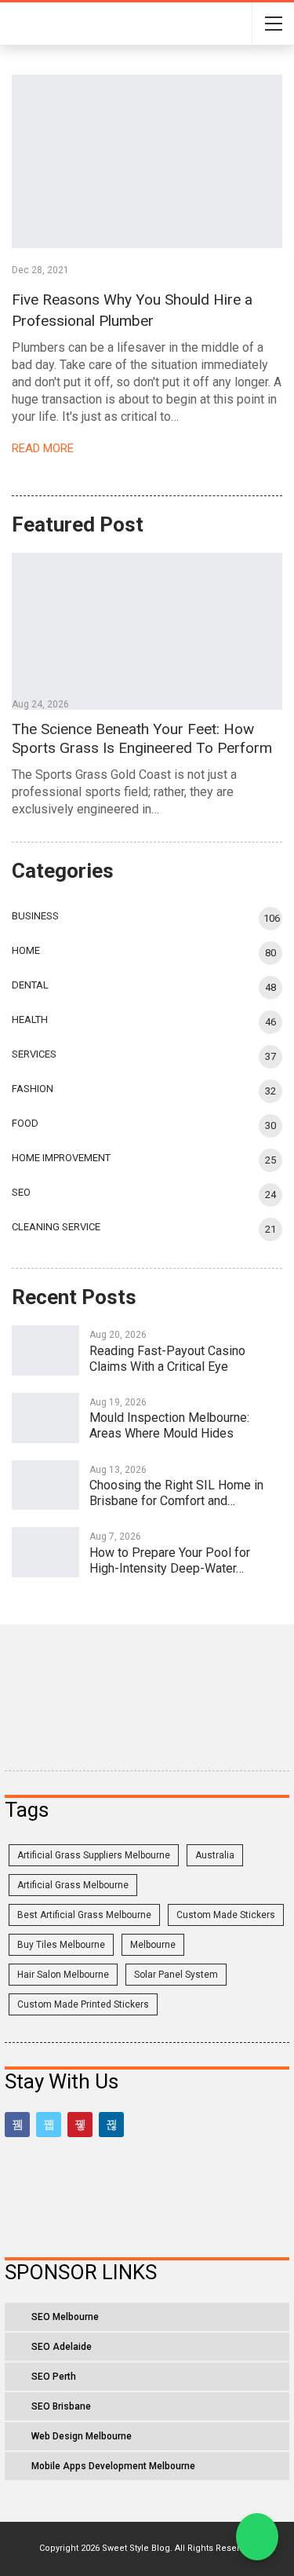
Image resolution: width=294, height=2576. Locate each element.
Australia (215, 1855)
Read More (44, 448)
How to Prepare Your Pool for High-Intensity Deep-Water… (170, 1560)
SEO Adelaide (62, 2347)
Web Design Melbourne (82, 2436)
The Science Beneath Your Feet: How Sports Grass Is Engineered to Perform (142, 738)
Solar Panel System (176, 1975)
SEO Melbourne (65, 2317)
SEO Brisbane (61, 2406)
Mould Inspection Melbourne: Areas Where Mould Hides (169, 1425)
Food (25, 1123)
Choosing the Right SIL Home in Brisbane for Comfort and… (176, 1493)
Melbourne (153, 1945)
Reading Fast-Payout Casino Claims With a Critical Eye (167, 1359)
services (34, 1054)
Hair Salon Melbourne (63, 1975)
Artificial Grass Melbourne (73, 1885)
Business (35, 916)
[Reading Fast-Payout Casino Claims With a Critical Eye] (45, 1350)
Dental (30, 985)
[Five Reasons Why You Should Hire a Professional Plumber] (147, 161)
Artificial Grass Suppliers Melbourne (94, 1855)
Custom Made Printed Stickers (83, 2004)
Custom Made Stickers (226, 1915)
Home (26, 950)
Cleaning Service (56, 1227)
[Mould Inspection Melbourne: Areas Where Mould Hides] (45, 1418)
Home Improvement (61, 1158)
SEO (21, 1192)
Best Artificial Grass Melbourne (84, 1915)
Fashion (33, 1089)
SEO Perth (54, 2377)
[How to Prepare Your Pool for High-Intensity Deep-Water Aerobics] (45, 1552)
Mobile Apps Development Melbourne (113, 2466)
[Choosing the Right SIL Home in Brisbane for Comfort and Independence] (45, 1485)
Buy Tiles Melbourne (61, 1945)
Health (30, 1019)
